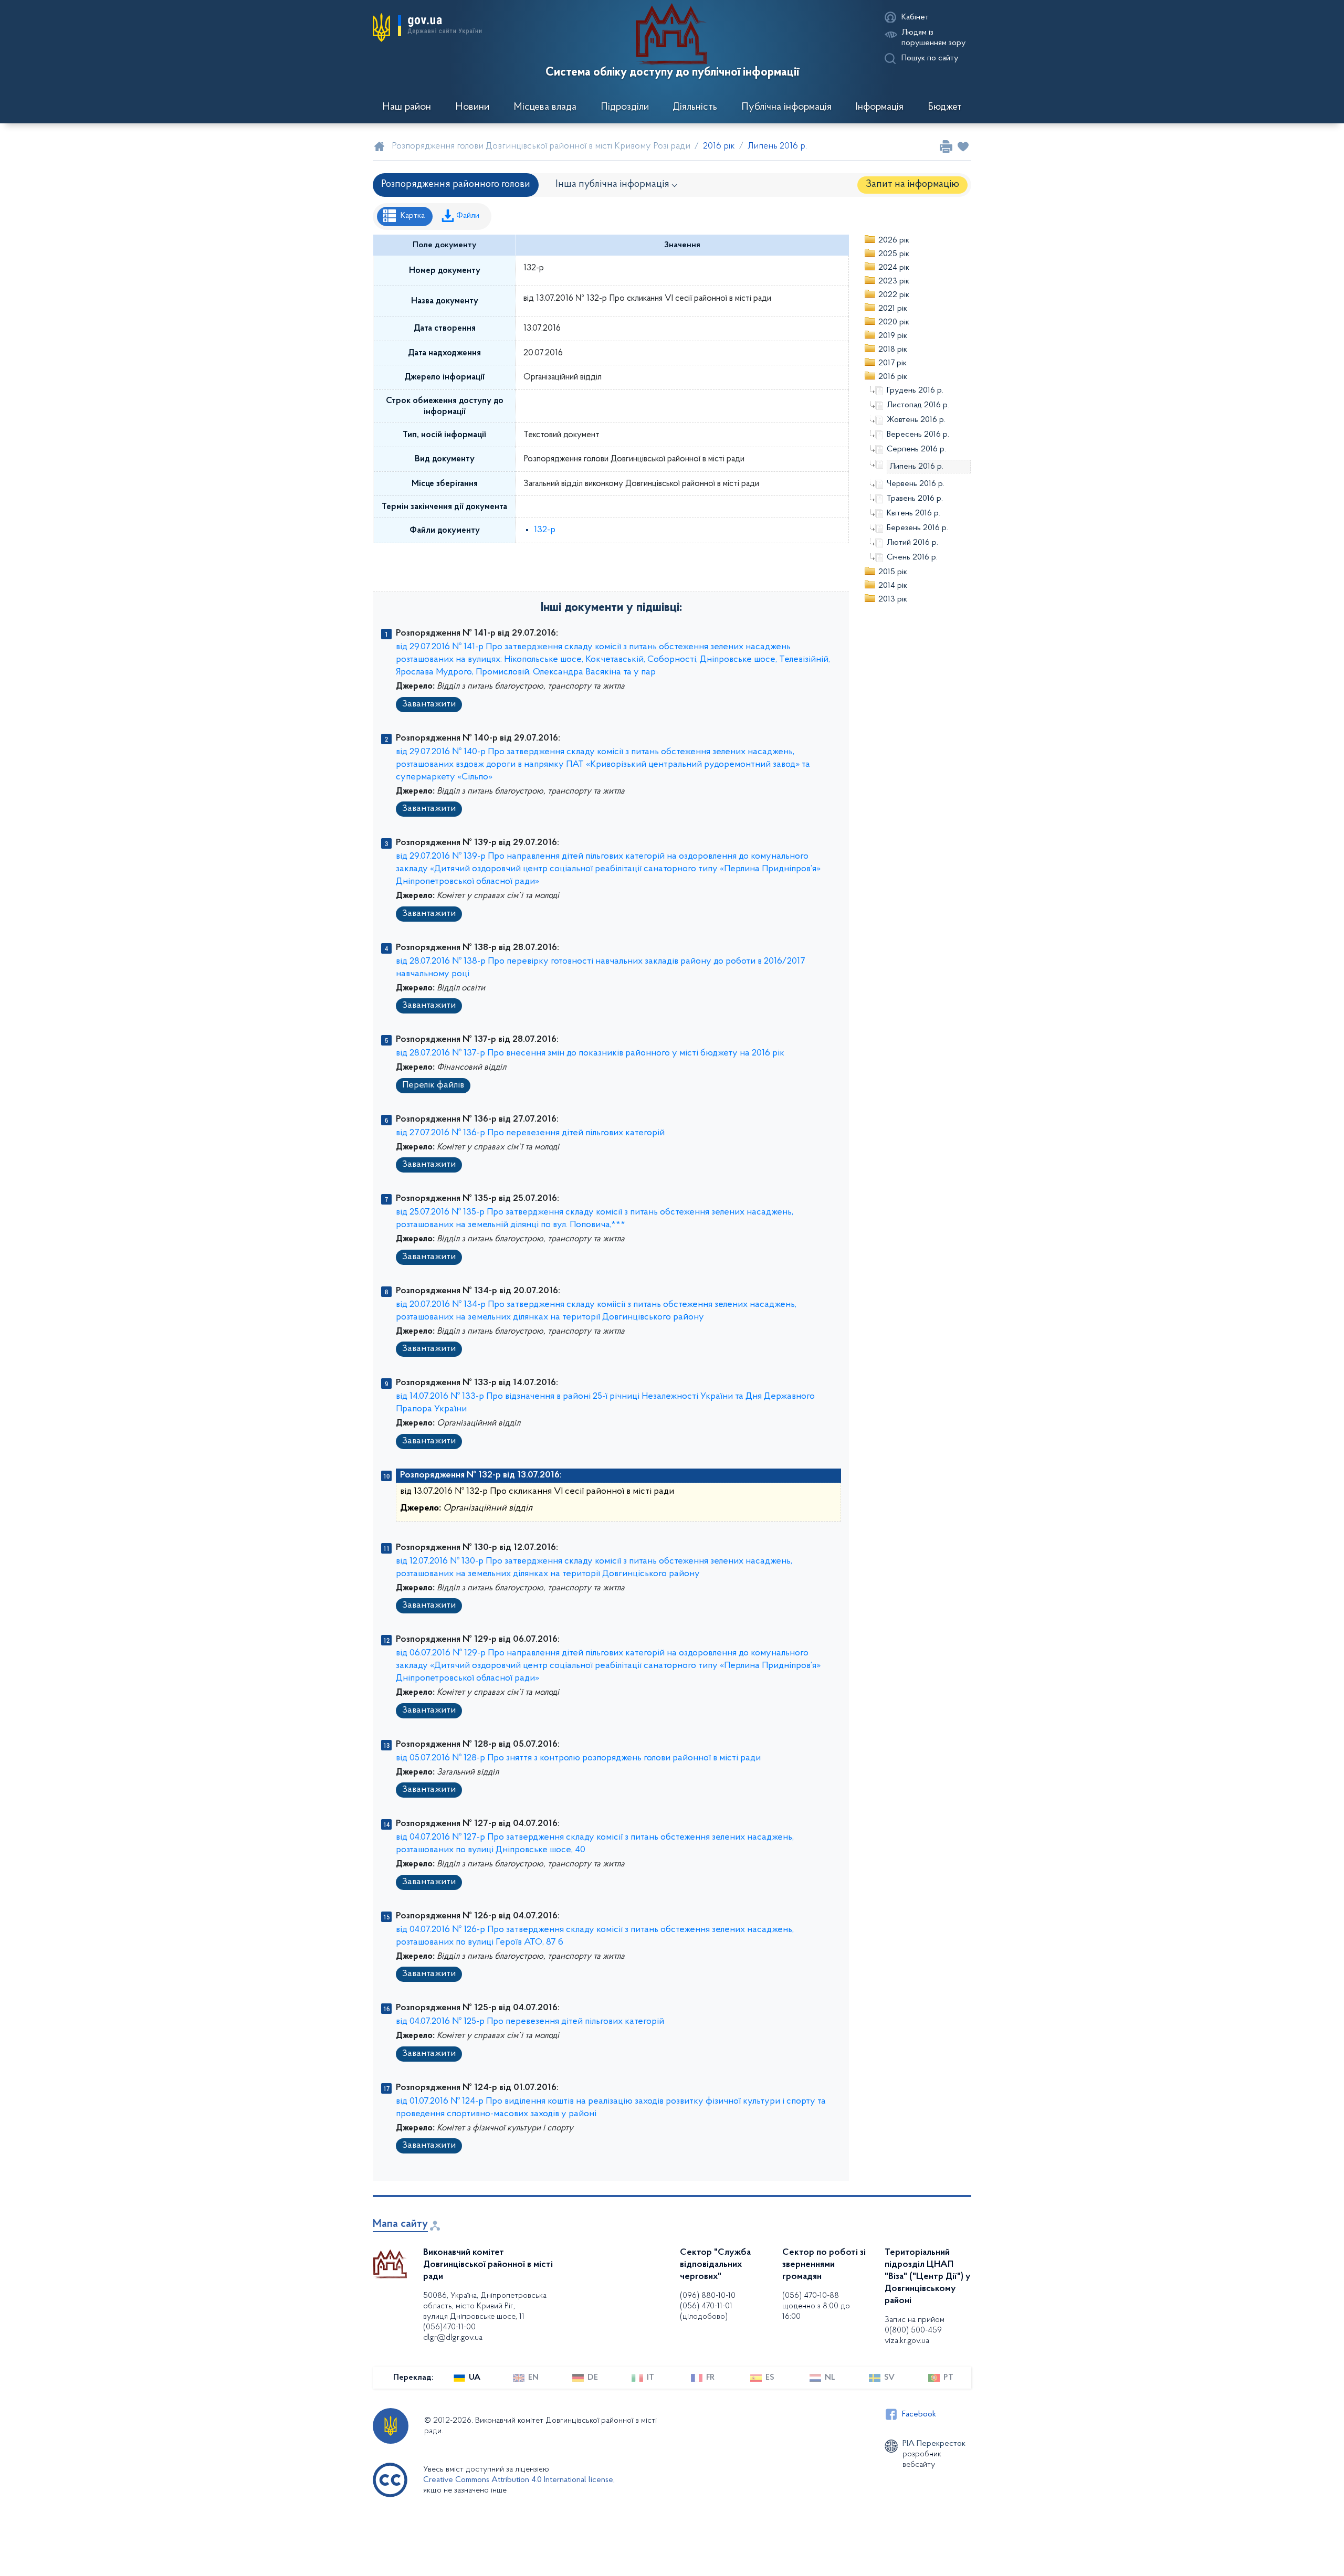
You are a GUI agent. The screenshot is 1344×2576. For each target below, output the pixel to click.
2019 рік (893, 336)
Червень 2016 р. (916, 484)
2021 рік (893, 309)
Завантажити (429, 704)
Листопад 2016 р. (918, 405)
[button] (427, 27)
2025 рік (894, 254)
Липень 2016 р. (916, 467)
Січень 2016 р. (912, 557)
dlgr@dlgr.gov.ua (453, 2338)
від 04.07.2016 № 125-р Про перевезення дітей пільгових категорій (530, 2022)
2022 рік (894, 295)
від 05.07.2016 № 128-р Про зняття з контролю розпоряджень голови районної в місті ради (578, 1758)
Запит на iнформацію (912, 184)
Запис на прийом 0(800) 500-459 (915, 2325)
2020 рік (894, 322)
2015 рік (893, 572)
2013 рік (893, 599)
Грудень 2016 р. (915, 390)
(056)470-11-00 (449, 2327)
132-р (545, 530)
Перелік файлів (433, 1085)
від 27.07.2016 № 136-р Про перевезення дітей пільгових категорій (530, 1133)
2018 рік (893, 350)
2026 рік (894, 240)
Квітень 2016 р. (913, 513)
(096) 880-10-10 (708, 2296)
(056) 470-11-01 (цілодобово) (706, 2311)
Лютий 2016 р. (912, 543)
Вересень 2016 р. (918, 435)
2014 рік (893, 586)
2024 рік (894, 268)
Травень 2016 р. (915, 499)
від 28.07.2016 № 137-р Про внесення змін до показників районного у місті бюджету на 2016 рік (590, 1053)
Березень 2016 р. (917, 528)
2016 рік (893, 377)
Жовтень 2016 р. (916, 420)
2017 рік (892, 363)
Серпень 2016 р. (916, 449)
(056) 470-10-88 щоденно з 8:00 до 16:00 (816, 2306)
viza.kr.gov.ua (907, 2341)
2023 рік (894, 281)
